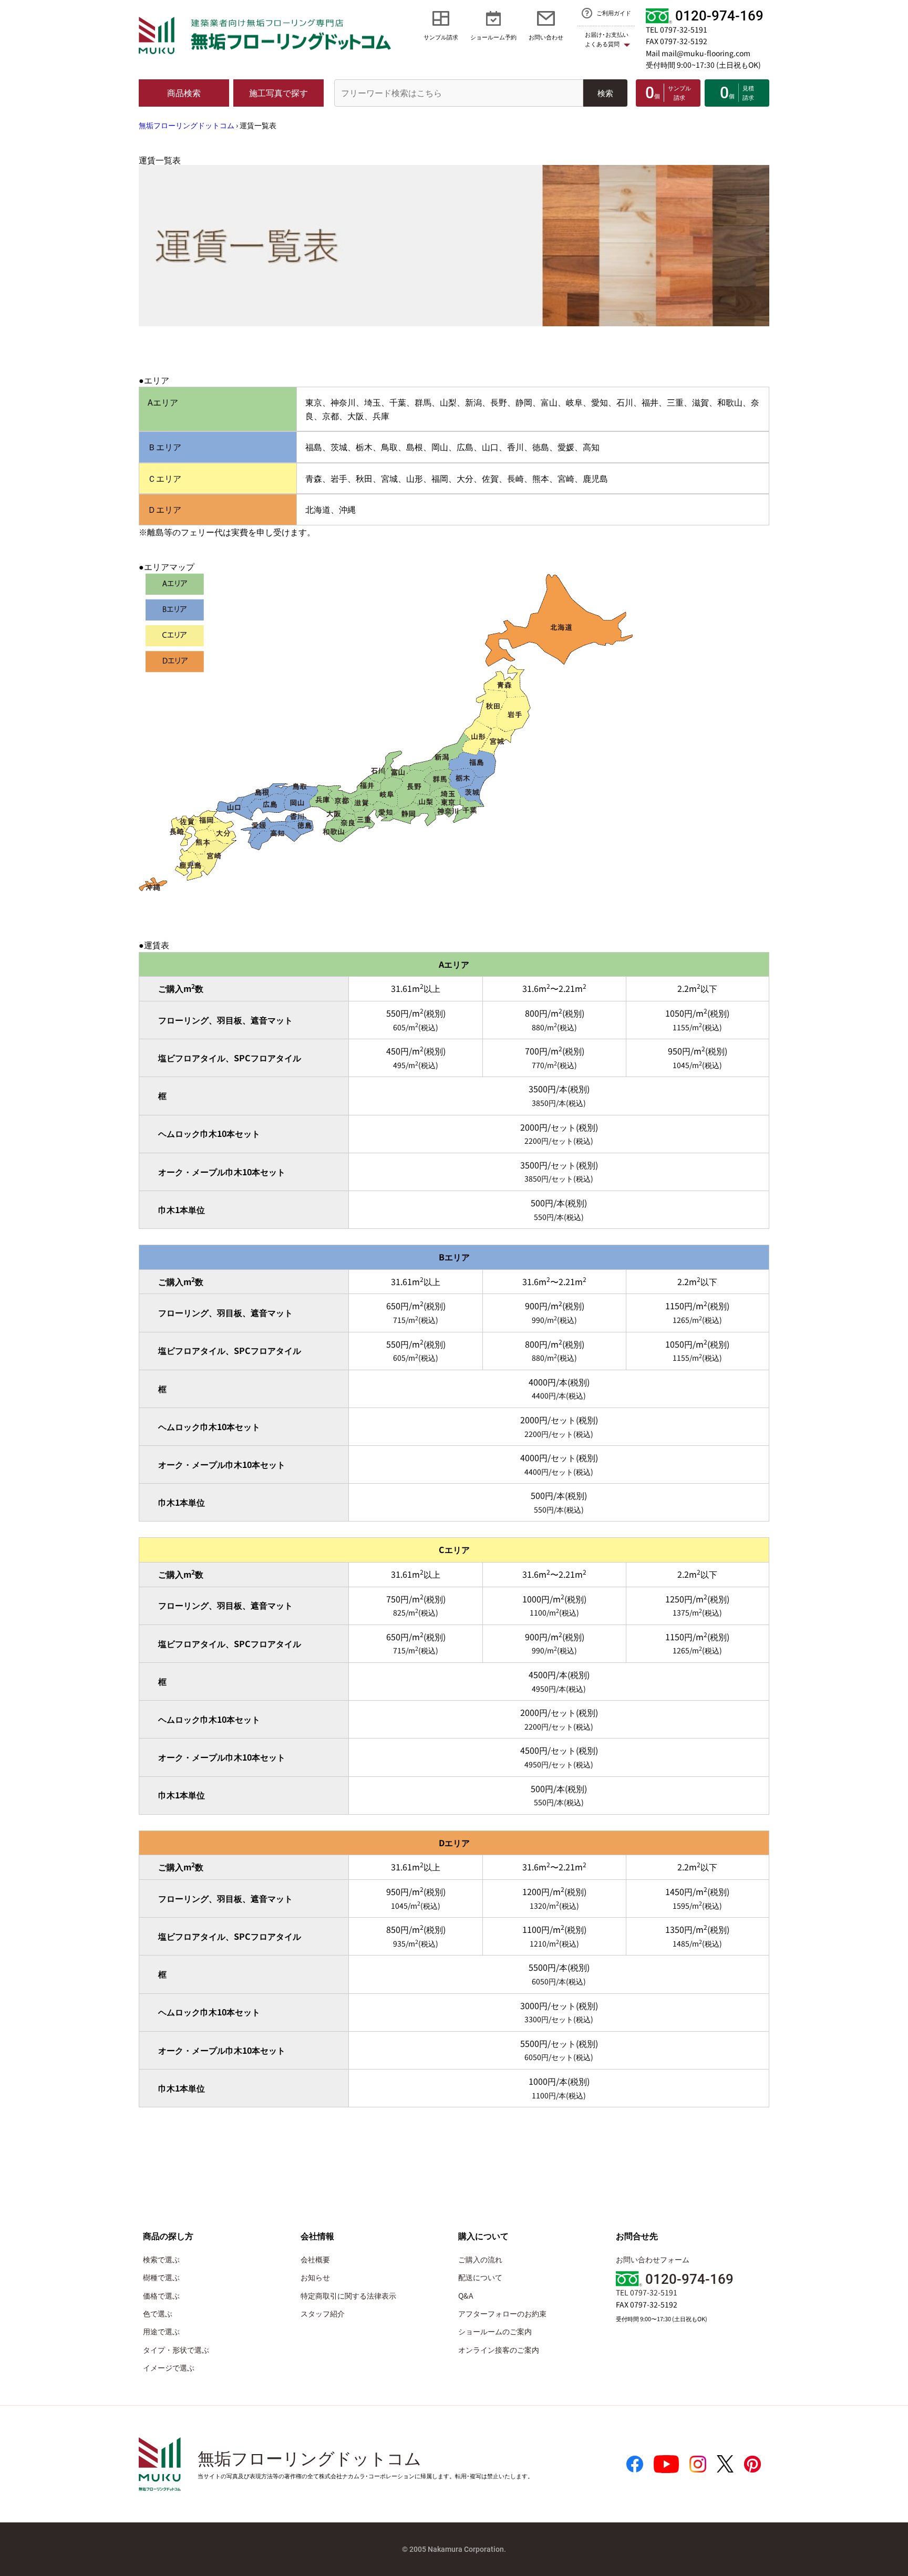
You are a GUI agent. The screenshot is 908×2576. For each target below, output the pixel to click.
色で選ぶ (158, 2313)
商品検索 (184, 92)
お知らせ (315, 2277)
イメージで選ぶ (169, 2367)
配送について (480, 2277)
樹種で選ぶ (161, 2277)
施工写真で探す (278, 92)
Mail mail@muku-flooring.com (698, 53)
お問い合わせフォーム (653, 2259)
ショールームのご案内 (495, 2331)
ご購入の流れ (480, 2259)
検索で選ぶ (161, 2259)
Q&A (466, 2295)
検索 (605, 93)
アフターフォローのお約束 (502, 2313)
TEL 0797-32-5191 (677, 29)
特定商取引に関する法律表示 (348, 2295)
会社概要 (315, 2259)
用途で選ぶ (161, 2331)
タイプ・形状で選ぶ (176, 2350)
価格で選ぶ (161, 2295)
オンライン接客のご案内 (499, 2350)
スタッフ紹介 (323, 2313)
